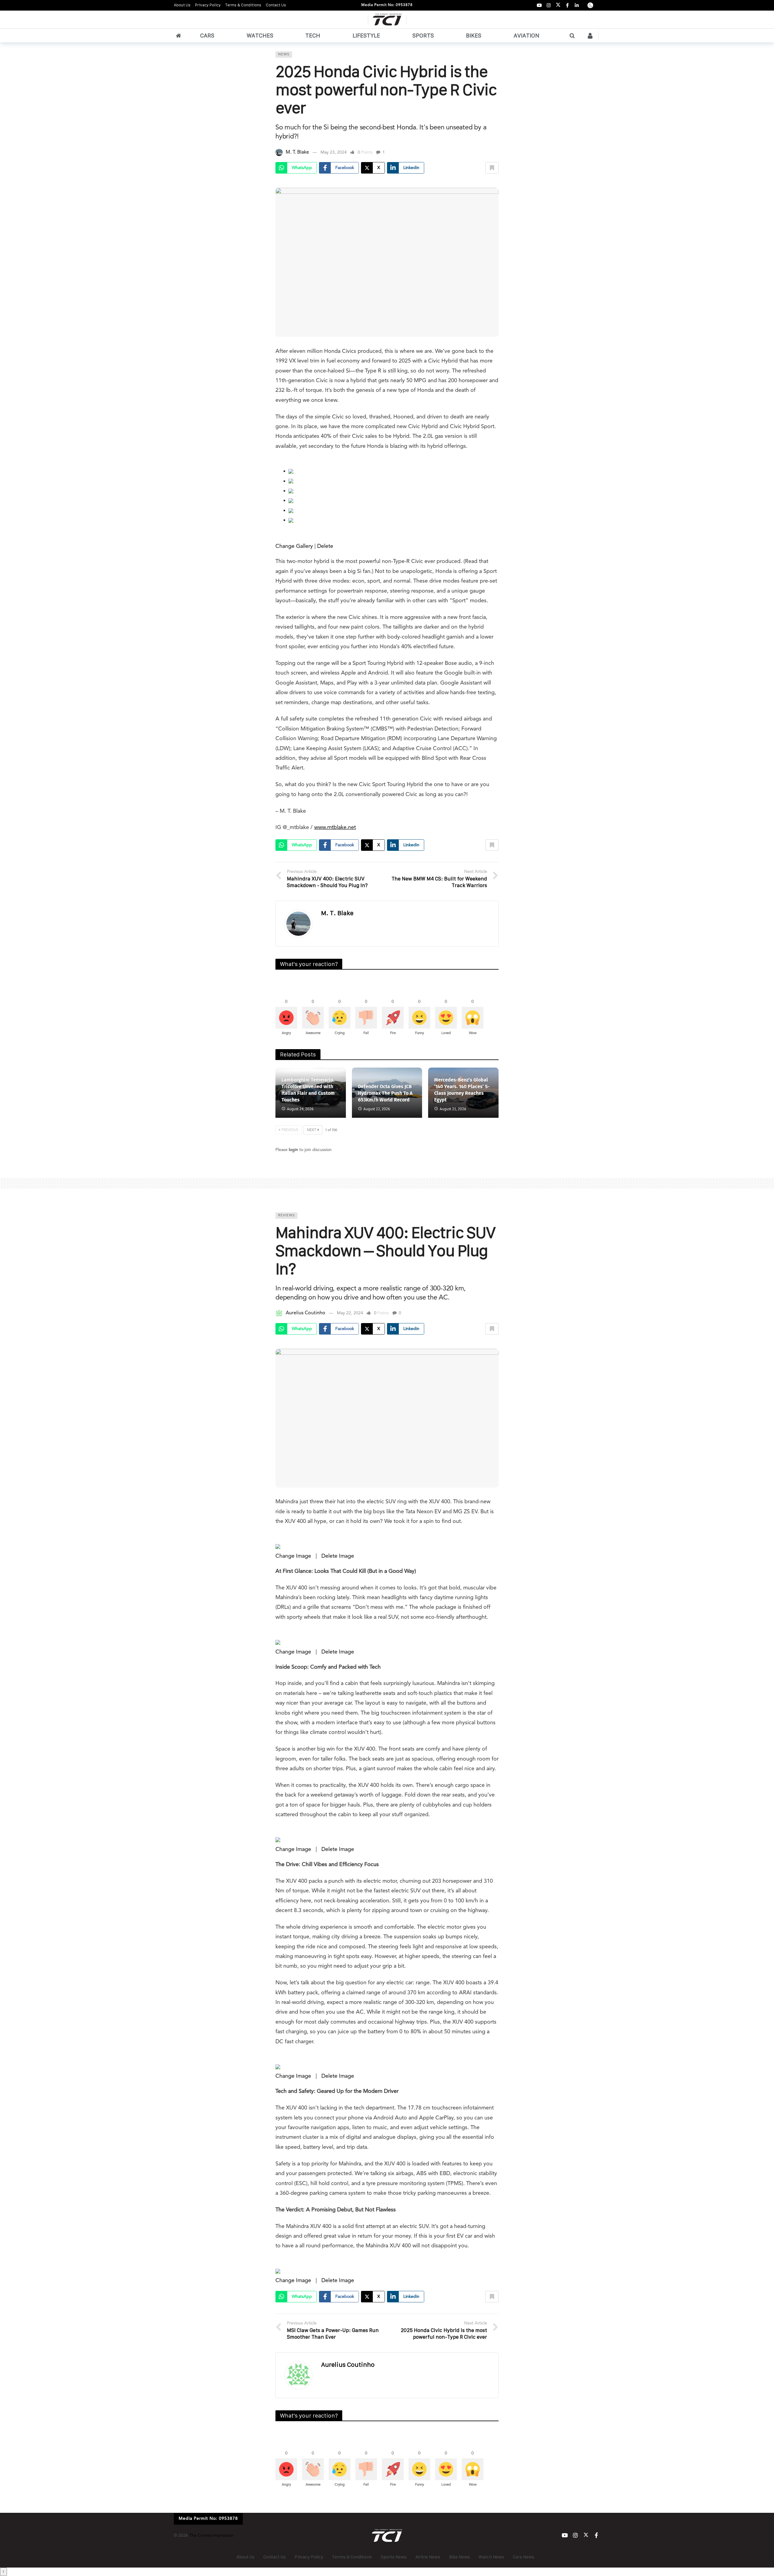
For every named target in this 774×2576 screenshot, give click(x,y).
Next (312, 1130)
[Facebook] (567, 5)
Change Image (293, 1556)
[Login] (590, 36)
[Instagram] (549, 5)
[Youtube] (539, 5)
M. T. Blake (297, 152)
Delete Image (338, 1556)
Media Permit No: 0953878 (387, 5)
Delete (325, 546)
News (284, 55)
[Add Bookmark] (492, 168)
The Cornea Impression (211, 2535)
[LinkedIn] (577, 5)
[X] (558, 5)
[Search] (572, 36)
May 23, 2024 (334, 152)
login (293, 1150)
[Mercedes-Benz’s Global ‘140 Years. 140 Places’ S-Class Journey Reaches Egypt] (463, 1093)
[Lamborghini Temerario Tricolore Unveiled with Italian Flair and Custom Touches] (311, 1093)
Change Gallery (294, 546)
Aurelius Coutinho (306, 1313)
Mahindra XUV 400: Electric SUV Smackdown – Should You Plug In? (385, 1251)
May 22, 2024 (350, 1313)
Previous (290, 1130)
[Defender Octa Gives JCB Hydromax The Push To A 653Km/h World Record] (387, 1093)
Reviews (286, 1216)
